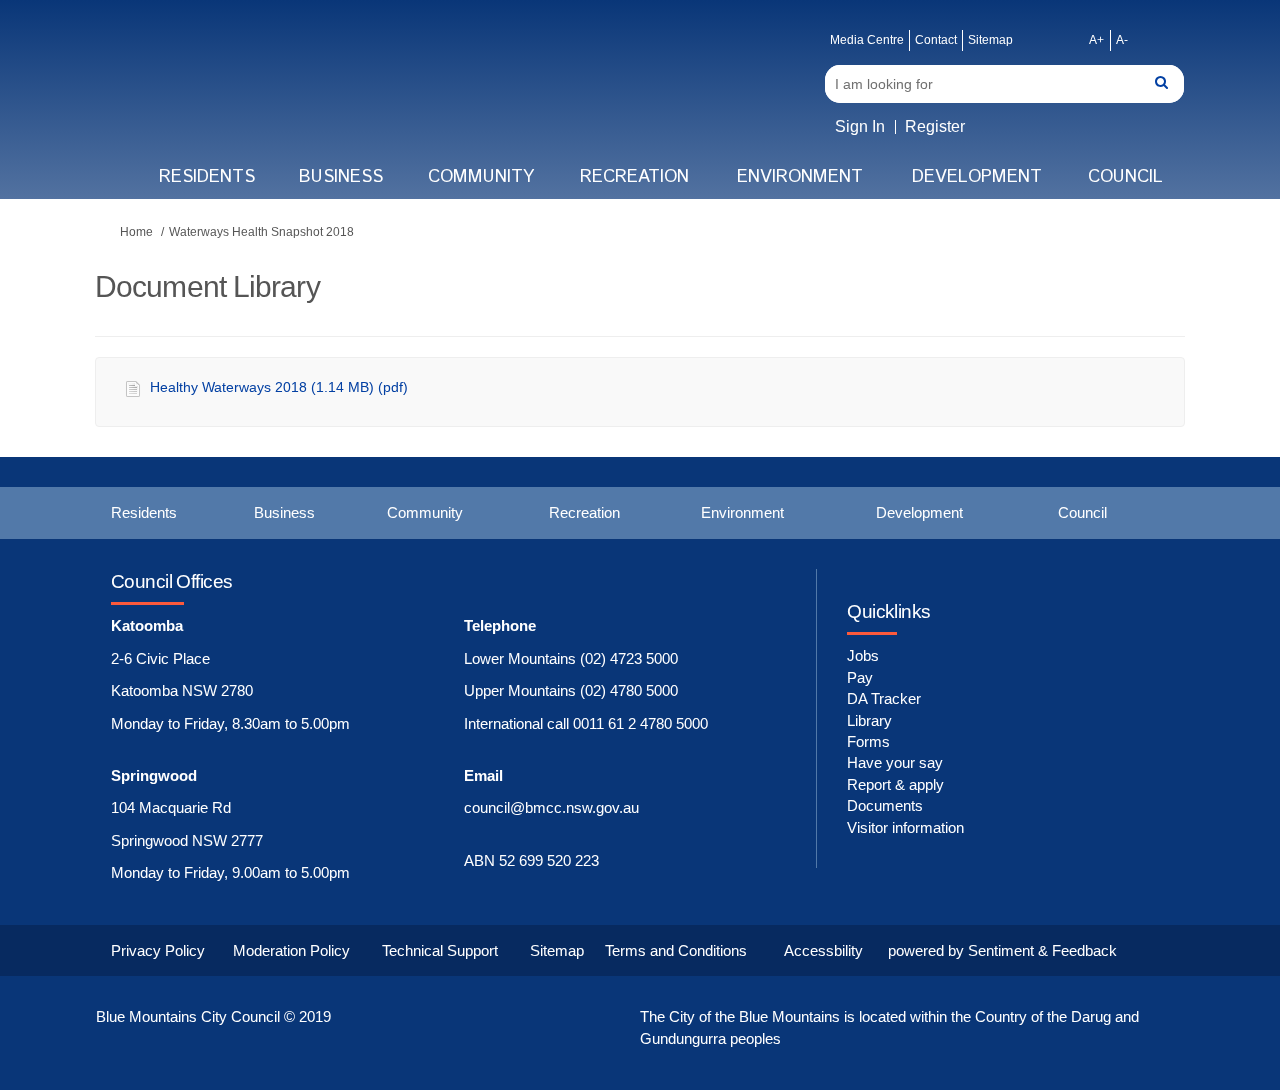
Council (1125, 177)
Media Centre (867, 40)
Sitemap (990, 40)
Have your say (895, 762)
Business (341, 177)
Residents (207, 177)
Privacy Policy (158, 950)
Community (481, 177)
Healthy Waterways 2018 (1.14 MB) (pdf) (279, 387)
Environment (800, 177)
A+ (1096, 40)
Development (977, 177)
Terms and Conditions (676, 950)
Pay (860, 677)
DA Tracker (884, 698)
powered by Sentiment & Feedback (1002, 950)
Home (136, 232)
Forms (868, 741)
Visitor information (905, 827)
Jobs (863, 655)
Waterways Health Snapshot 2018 (261, 232)
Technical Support (440, 950)
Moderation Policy (291, 950)
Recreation (634, 177)
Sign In (860, 126)
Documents (885, 805)
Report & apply (895, 784)
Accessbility (823, 950)
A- (1122, 40)
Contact (936, 40)
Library (869, 720)
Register (935, 126)
